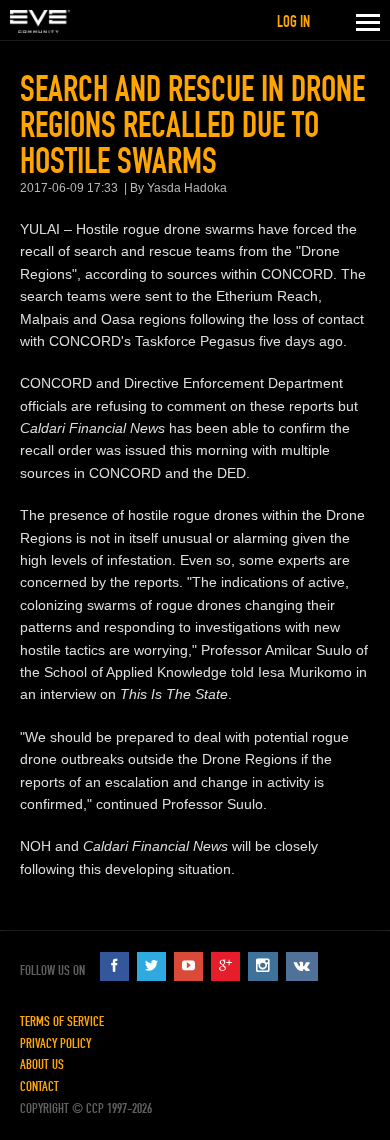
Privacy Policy (55, 1043)
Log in (293, 21)
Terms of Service (62, 1021)
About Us (42, 1064)
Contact (39, 1086)
